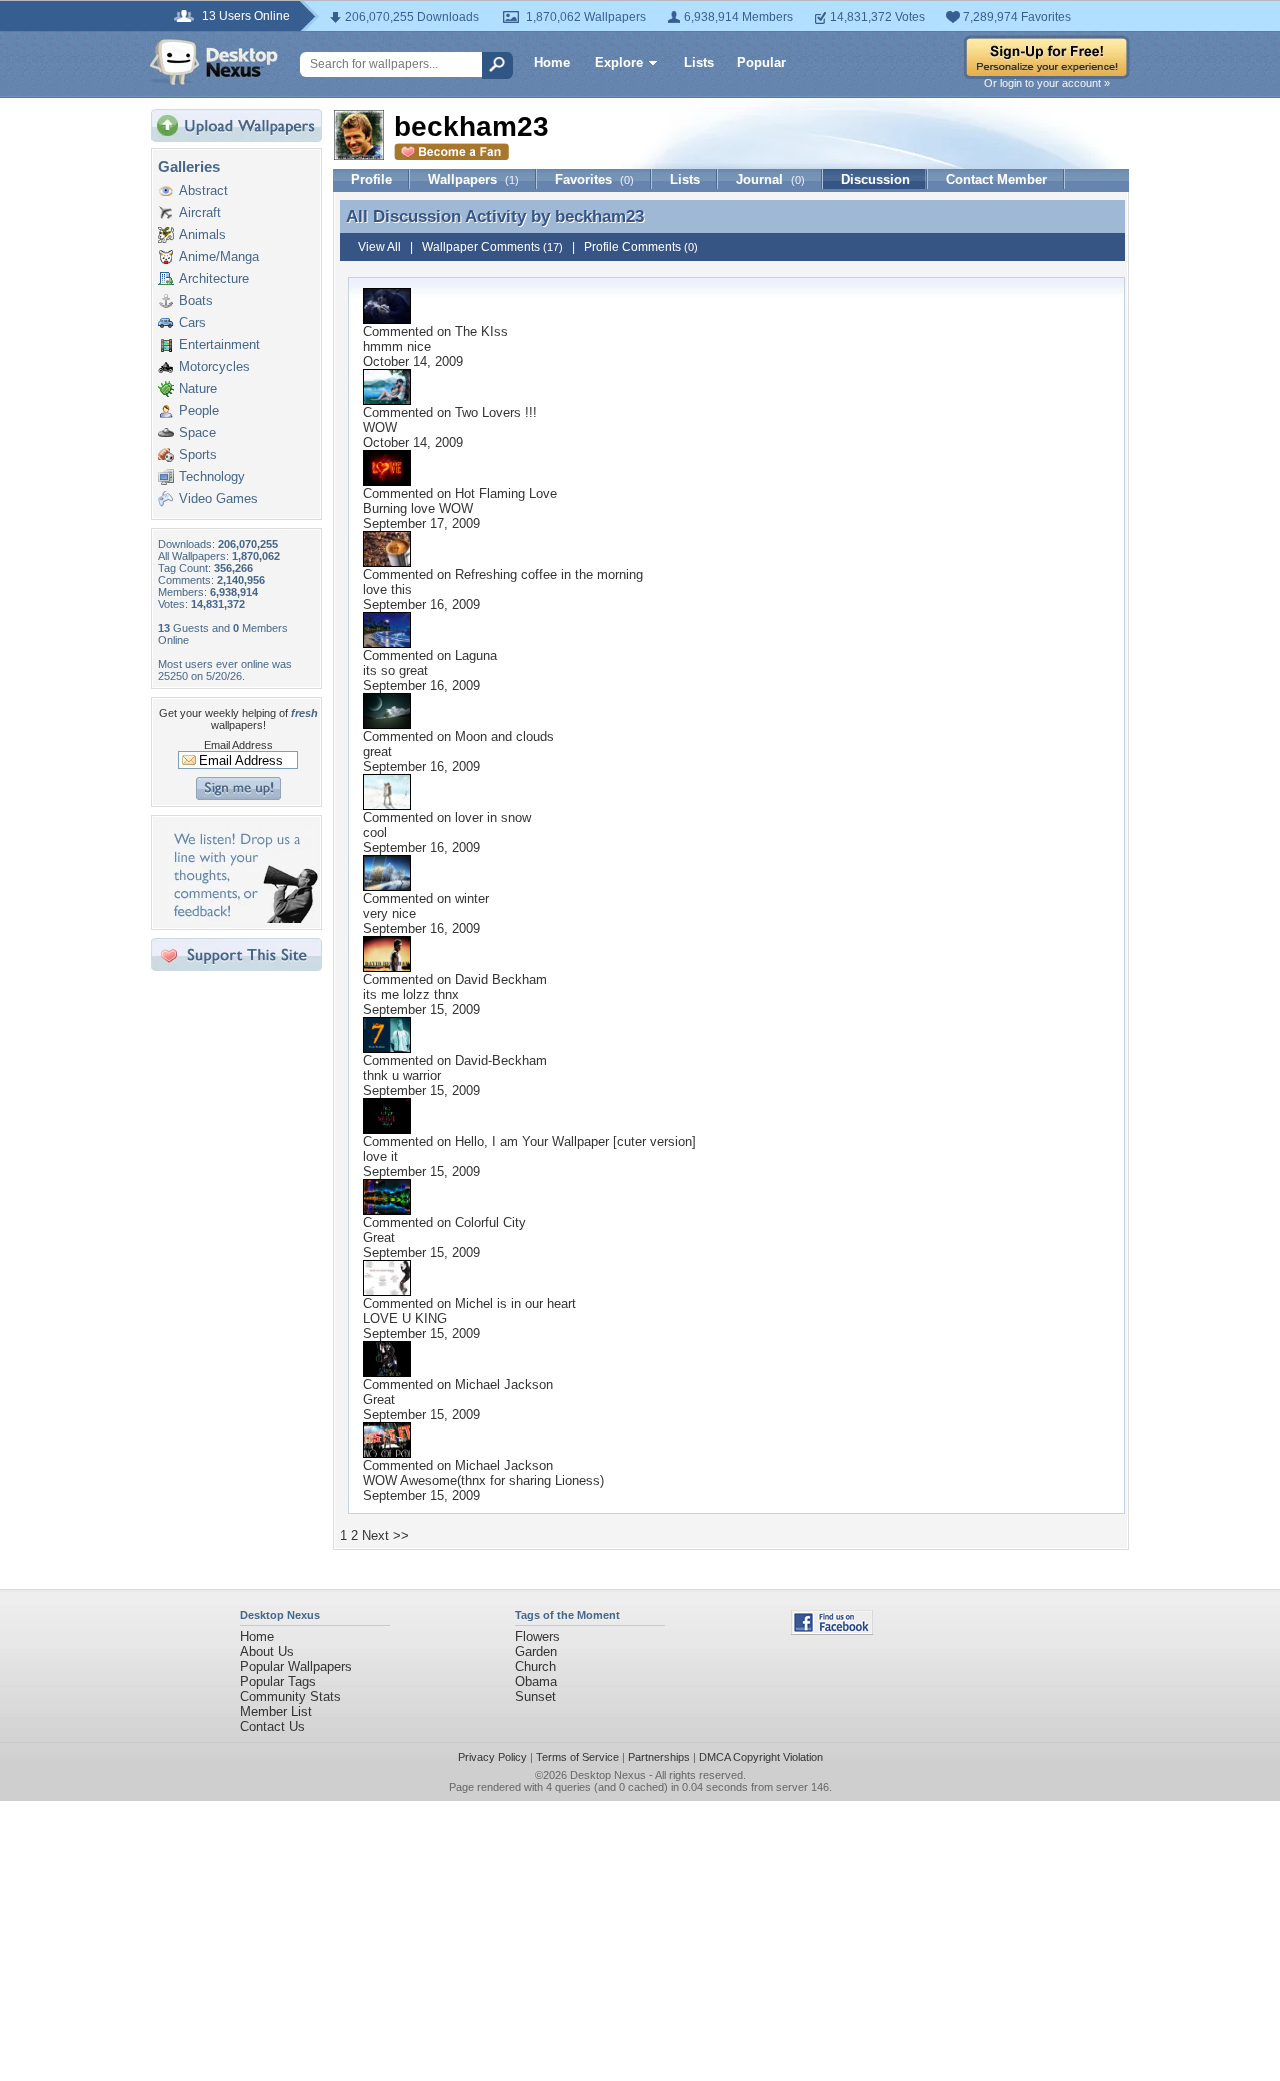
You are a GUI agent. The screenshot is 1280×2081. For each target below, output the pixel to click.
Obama (536, 1681)
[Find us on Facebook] (832, 1630)
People (199, 410)
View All (379, 247)
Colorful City (490, 1222)
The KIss (481, 331)
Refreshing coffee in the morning (549, 574)
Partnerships (659, 1757)
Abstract (203, 190)
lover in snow (493, 817)
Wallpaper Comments (492, 247)
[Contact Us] (242, 918)
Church (535, 1666)
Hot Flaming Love (506, 493)
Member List (276, 1711)
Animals (202, 234)
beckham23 (599, 216)
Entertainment (219, 344)
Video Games (218, 498)
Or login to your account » (1047, 83)
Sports (198, 454)
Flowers (537, 1636)
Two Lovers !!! (496, 412)
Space (197, 432)
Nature (198, 388)
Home (552, 62)
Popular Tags (278, 1681)
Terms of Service (577, 1757)
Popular (761, 62)
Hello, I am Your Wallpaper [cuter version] (575, 1141)
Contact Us (272, 1726)
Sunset (535, 1696)
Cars (192, 322)
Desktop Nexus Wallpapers (214, 62)
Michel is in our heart (515, 1303)
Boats (196, 300)
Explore (619, 62)
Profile (371, 179)
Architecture (214, 278)
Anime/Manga (219, 256)
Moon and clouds (504, 736)
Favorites (594, 179)
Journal (770, 179)
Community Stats (290, 1696)
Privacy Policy (492, 1757)
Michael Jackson (504, 1384)
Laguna (476, 655)
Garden (536, 1651)
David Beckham (501, 979)
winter (472, 898)
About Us (267, 1651)
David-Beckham (501, 1060)
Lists (699, 62)
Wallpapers (473, 179)
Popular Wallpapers (296, 1666)
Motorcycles (214, 366)
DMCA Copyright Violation (761, 1757)
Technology (212, 476)
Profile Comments (641, 247)
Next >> (385, 1535)
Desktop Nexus (608, 1775)
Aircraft (200, 212)
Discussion (875, 179)
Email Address (238, 745)
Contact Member (996, 179)
